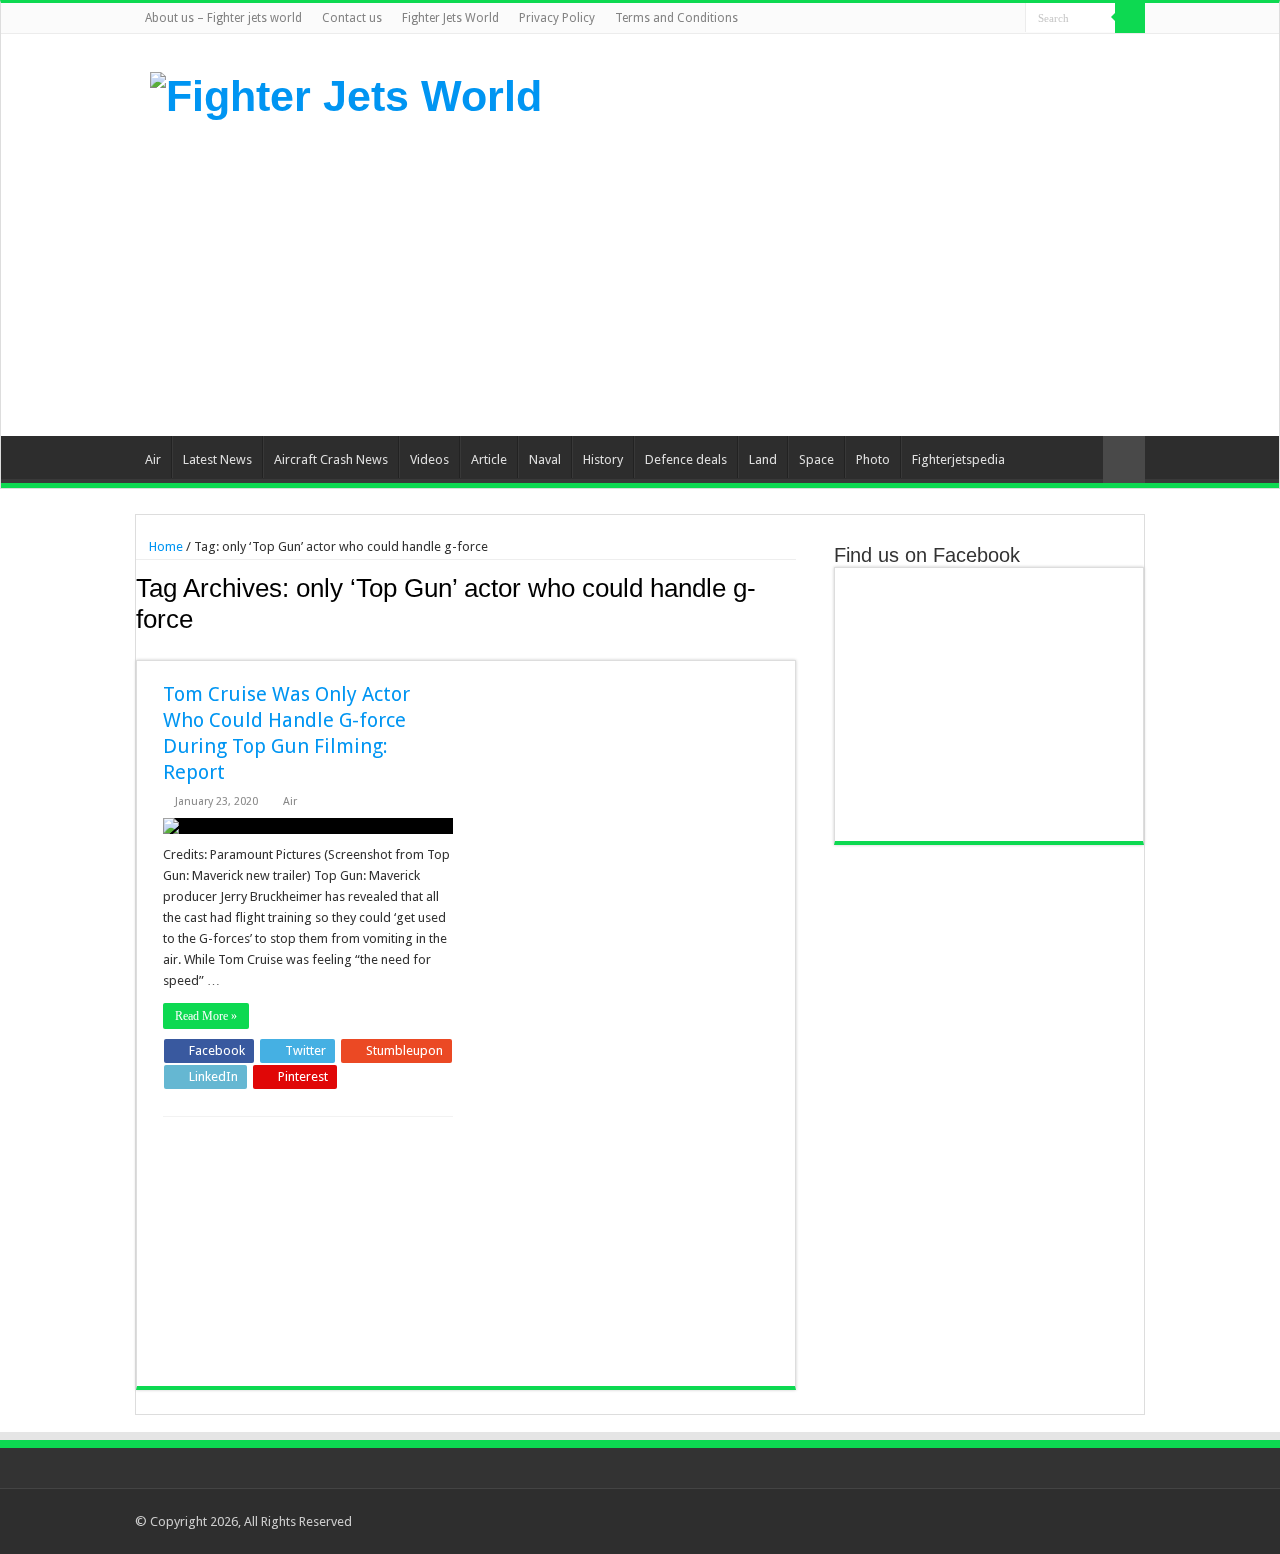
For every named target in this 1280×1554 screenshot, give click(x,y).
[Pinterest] (972, 19)
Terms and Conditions (676, 18)
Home (164, 546)
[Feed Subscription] (790, 649)
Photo (873, 459)
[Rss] (915, 19)
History (603, 459)
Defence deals (686, 459)
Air (153, 459)
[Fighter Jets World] (346, 93)
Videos (429, 459)
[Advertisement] (766, 276)
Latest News (217, 459)
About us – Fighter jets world (223, 18)
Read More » (206, 1016)
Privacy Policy (557, 18)
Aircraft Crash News (331, 459)
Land (763, 459)
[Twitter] (953, 19)
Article (489, 459)
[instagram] (1010, 19)
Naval (545, 459)
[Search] (1130, 18)
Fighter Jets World (450, 18)
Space (816, 459)
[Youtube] (991, 19)
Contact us (352, 18)
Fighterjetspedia (958, 459)
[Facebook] (934, 19)
